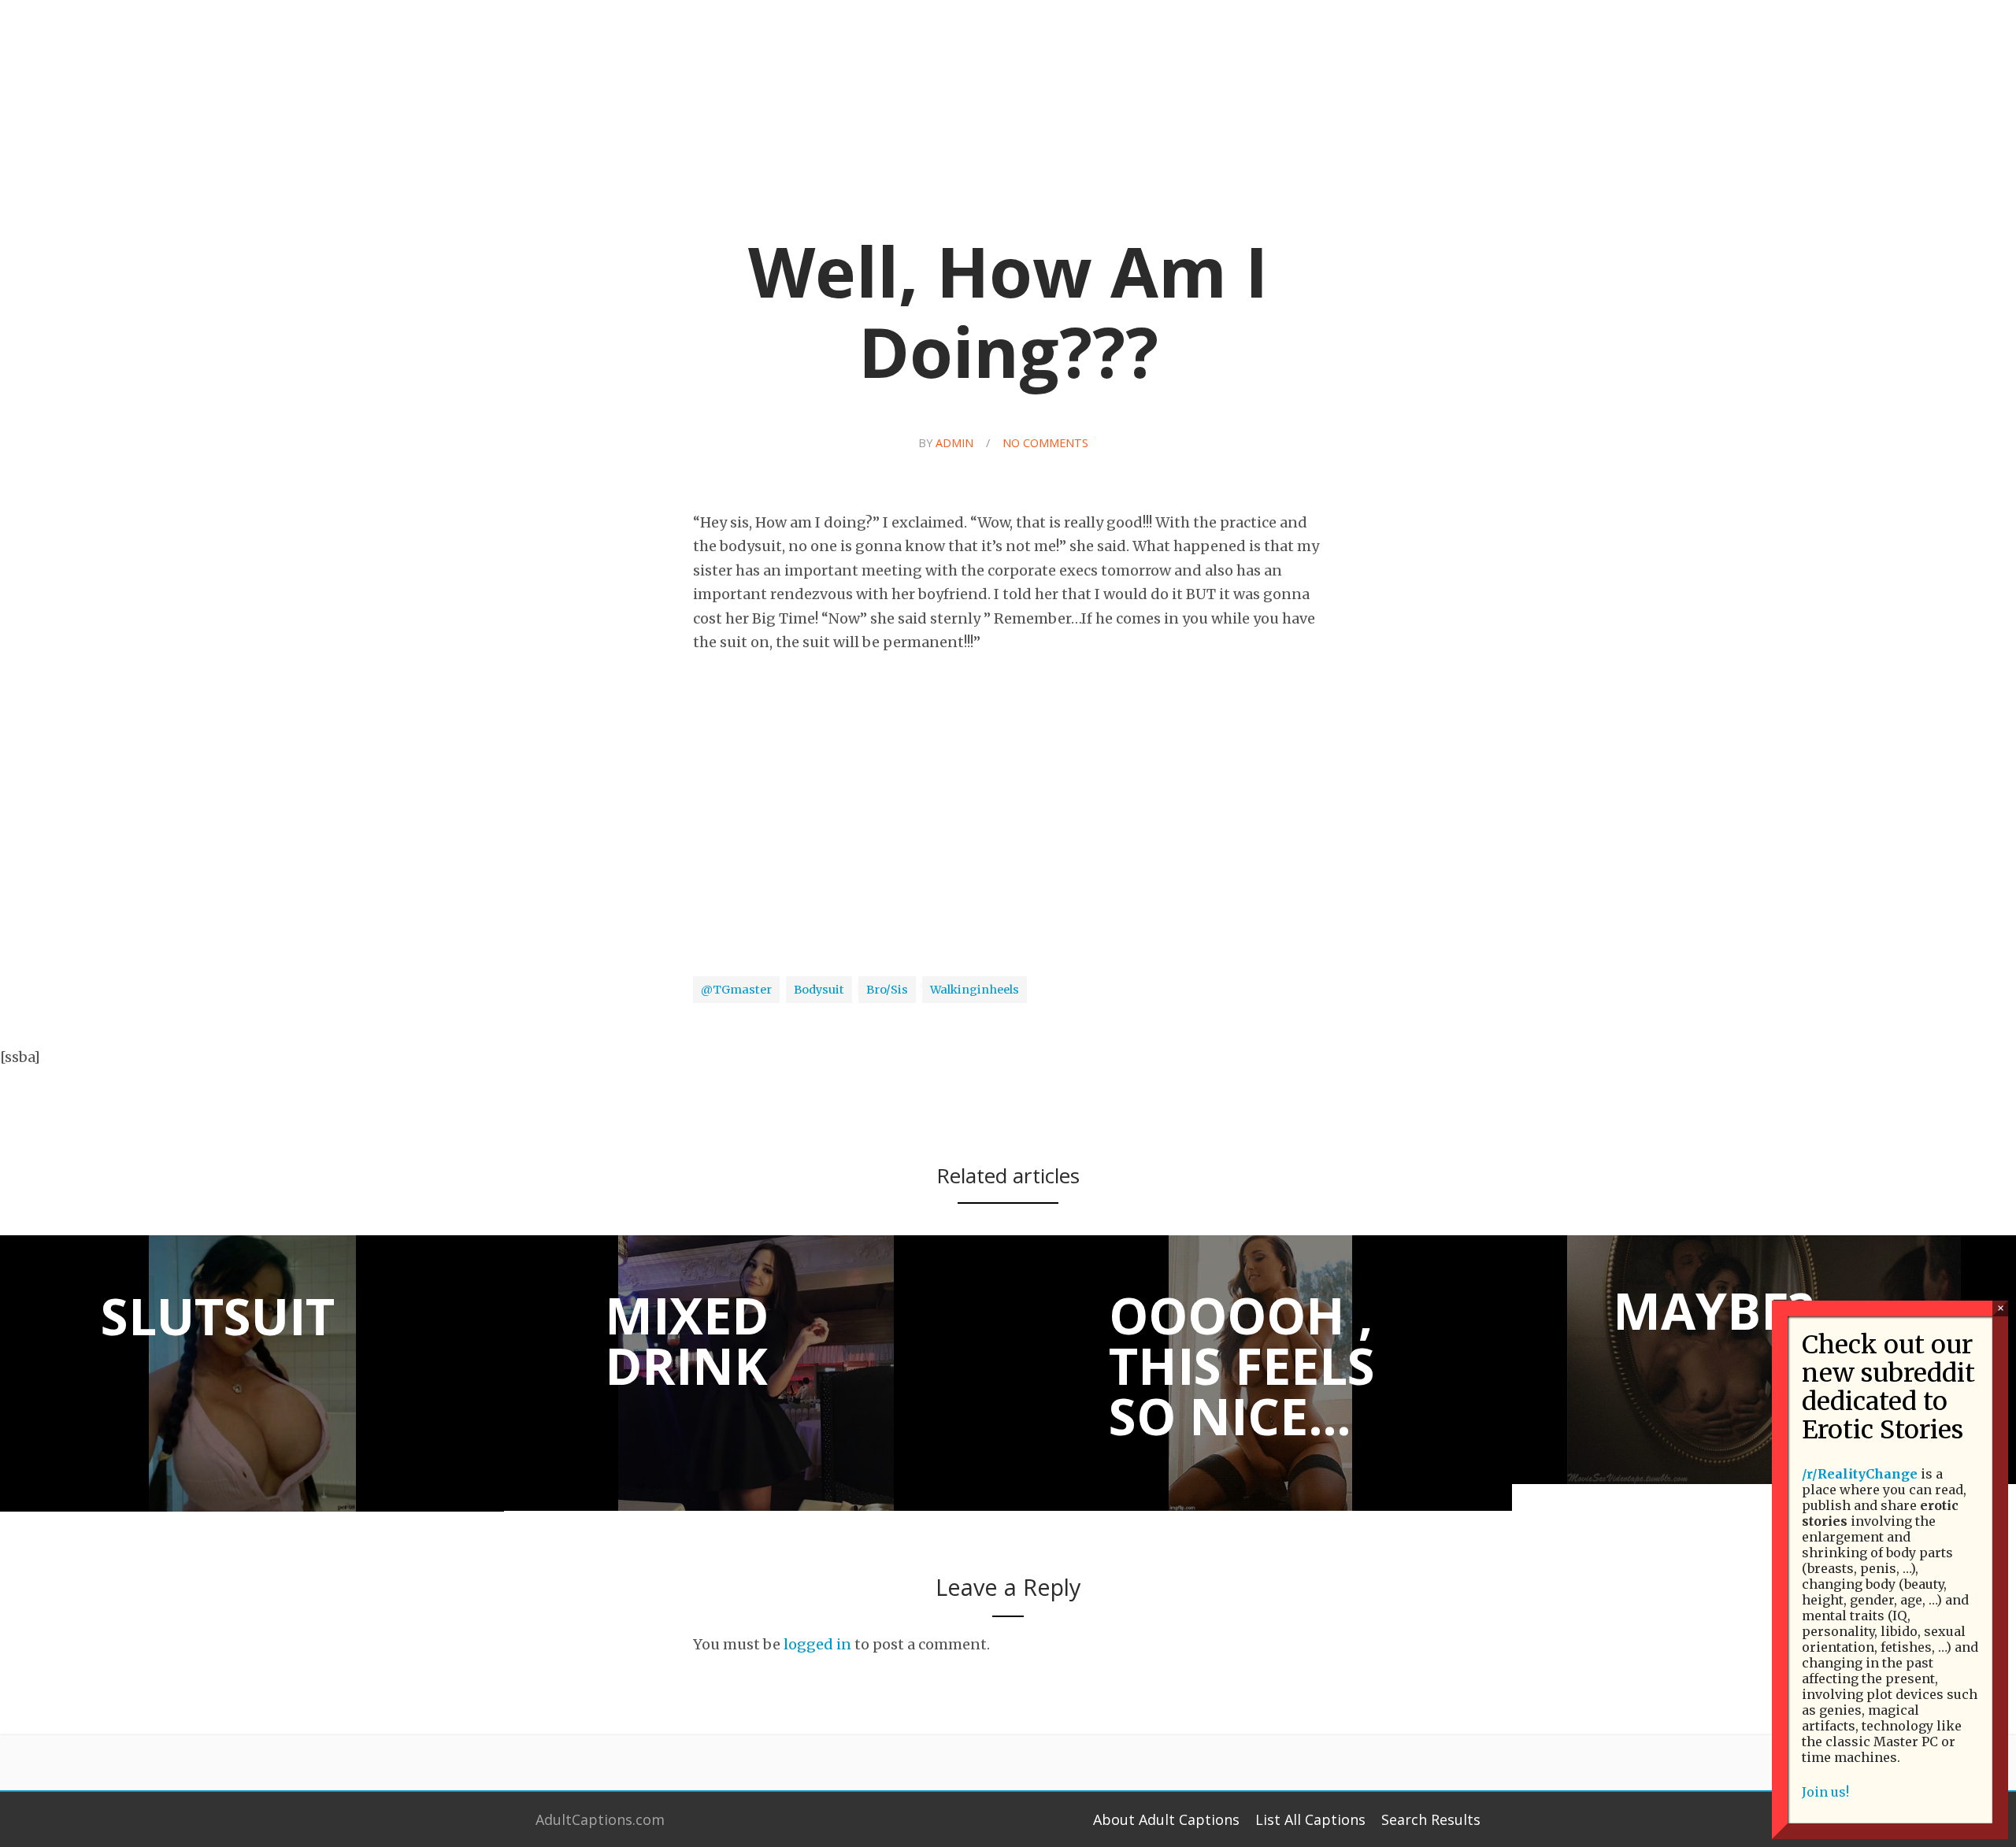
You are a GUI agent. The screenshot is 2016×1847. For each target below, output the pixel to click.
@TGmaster (736, 990)
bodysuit (819, 990)
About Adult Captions (1166, 1819)
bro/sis (887, 990)
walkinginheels (975, 990)
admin (954, 443)
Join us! (1825, 1792)
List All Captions (1310, 1819)
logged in (817, 1644)
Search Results (1431, 1819)
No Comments (1045, 443)
